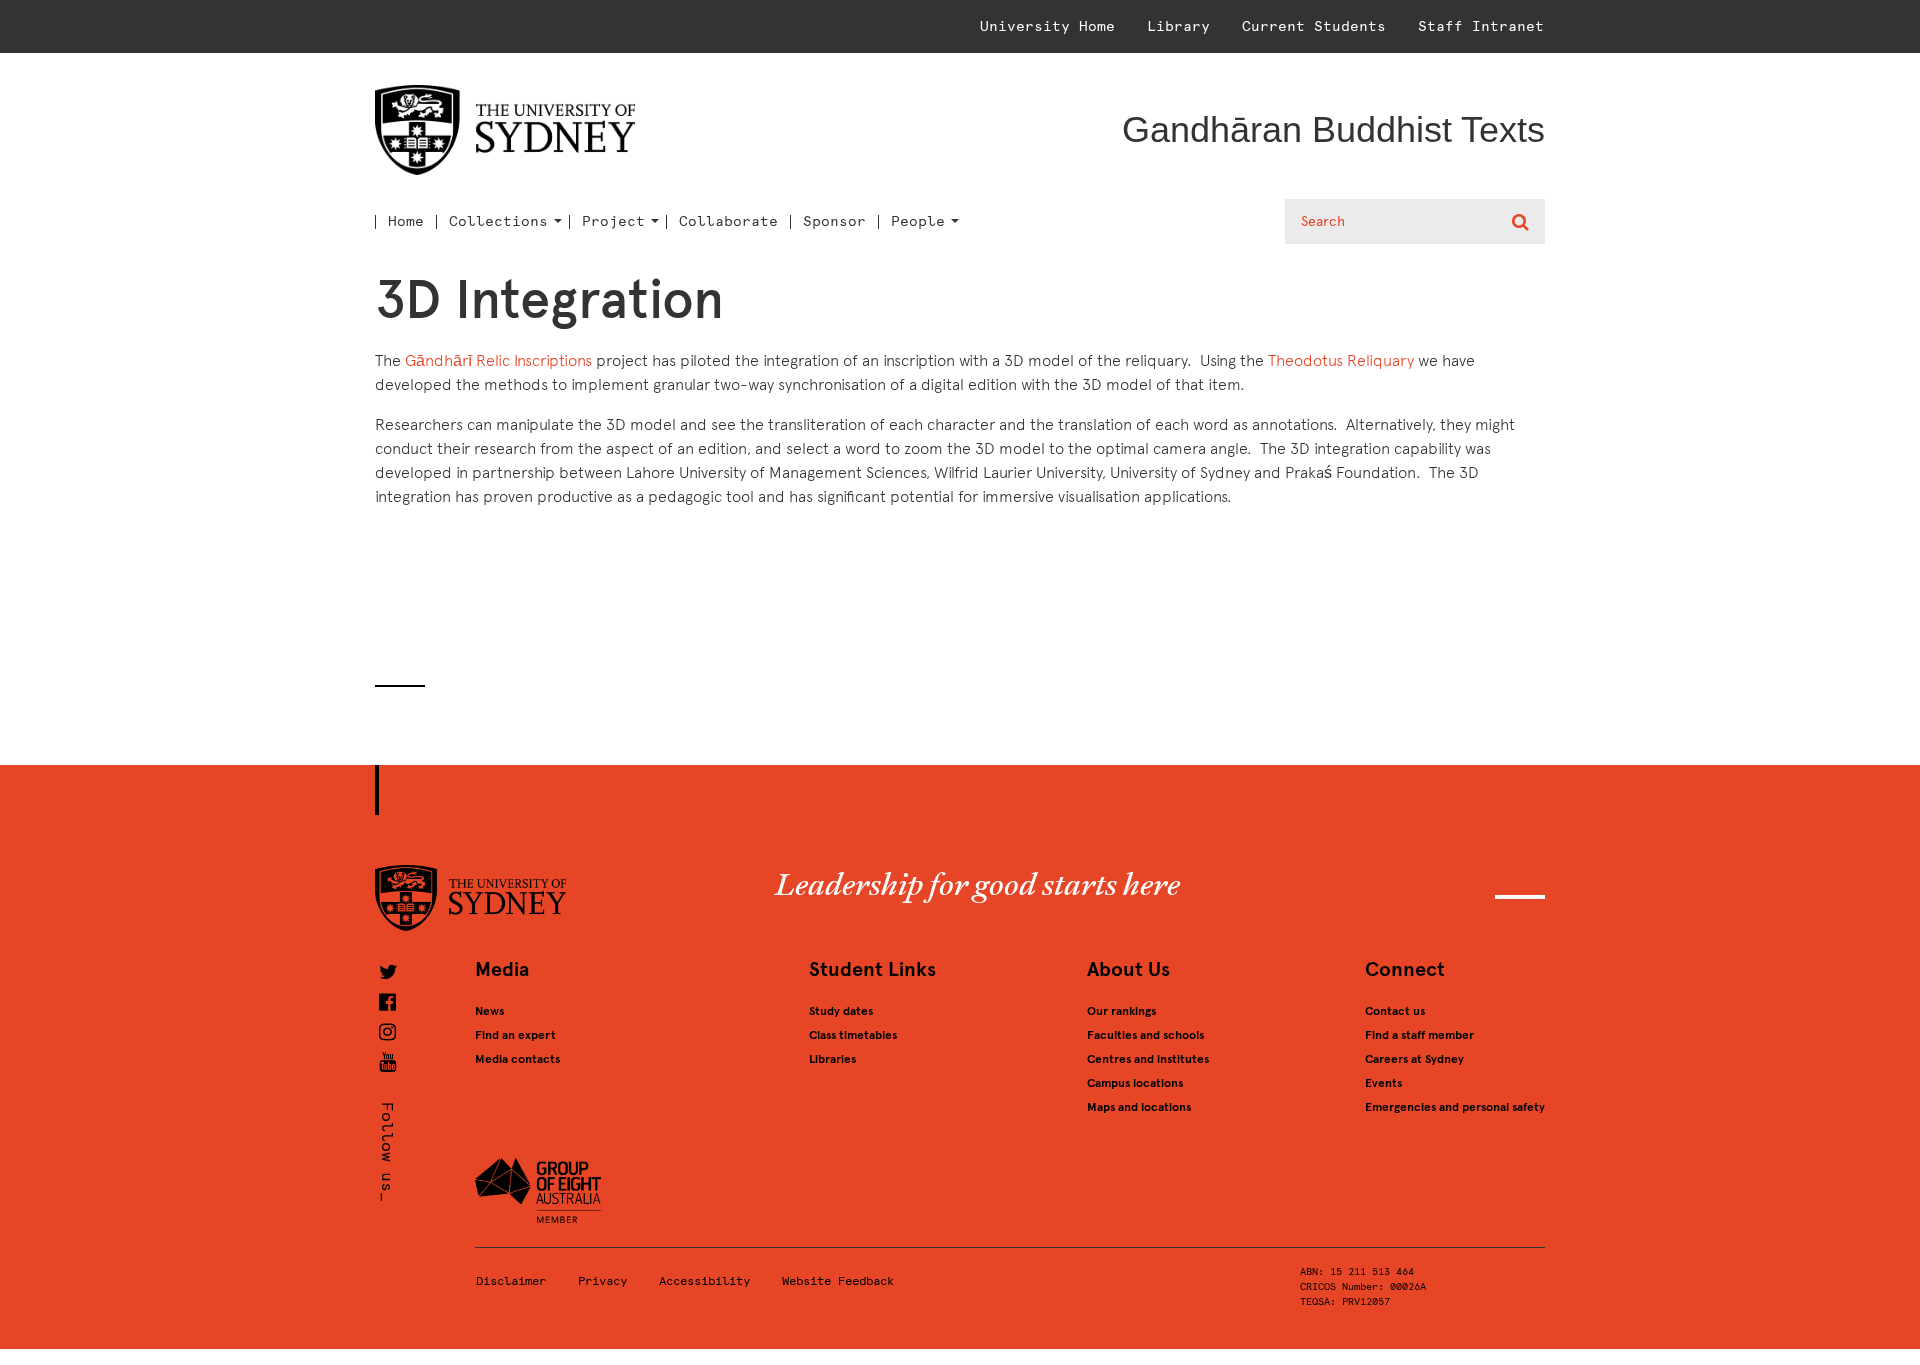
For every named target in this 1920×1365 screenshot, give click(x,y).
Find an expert (515, 1035)
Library (1178, 26)
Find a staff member (1419, 1035)
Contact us (1395, 1011)
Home (406, 222)
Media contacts (517, 1059)
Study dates (841, 1011)
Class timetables (853, 1035)
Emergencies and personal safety (1455, 1107)
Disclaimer (511, 1281)
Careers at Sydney (1414, 1059)
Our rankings (1121, 1011)
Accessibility (704, 1281)
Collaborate (728, 222)
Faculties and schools (1145, 1035)
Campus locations (1135, 1083)
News (489, 1011)
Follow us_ (387, 1152)
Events (1383, 1083)
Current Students (1314, 26)
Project (613, 222)
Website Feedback (838, 1281)
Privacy (602, 1281)
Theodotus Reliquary (1341, 360)
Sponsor (834, 222)
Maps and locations (1139, 1107)
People (918, 222)
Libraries (832, 1059)
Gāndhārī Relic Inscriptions (498, 360)
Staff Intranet (1481, 26)
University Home (1047, 26)
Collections (498, 222)
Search (1522, 222)
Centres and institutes (1148, 1059)
